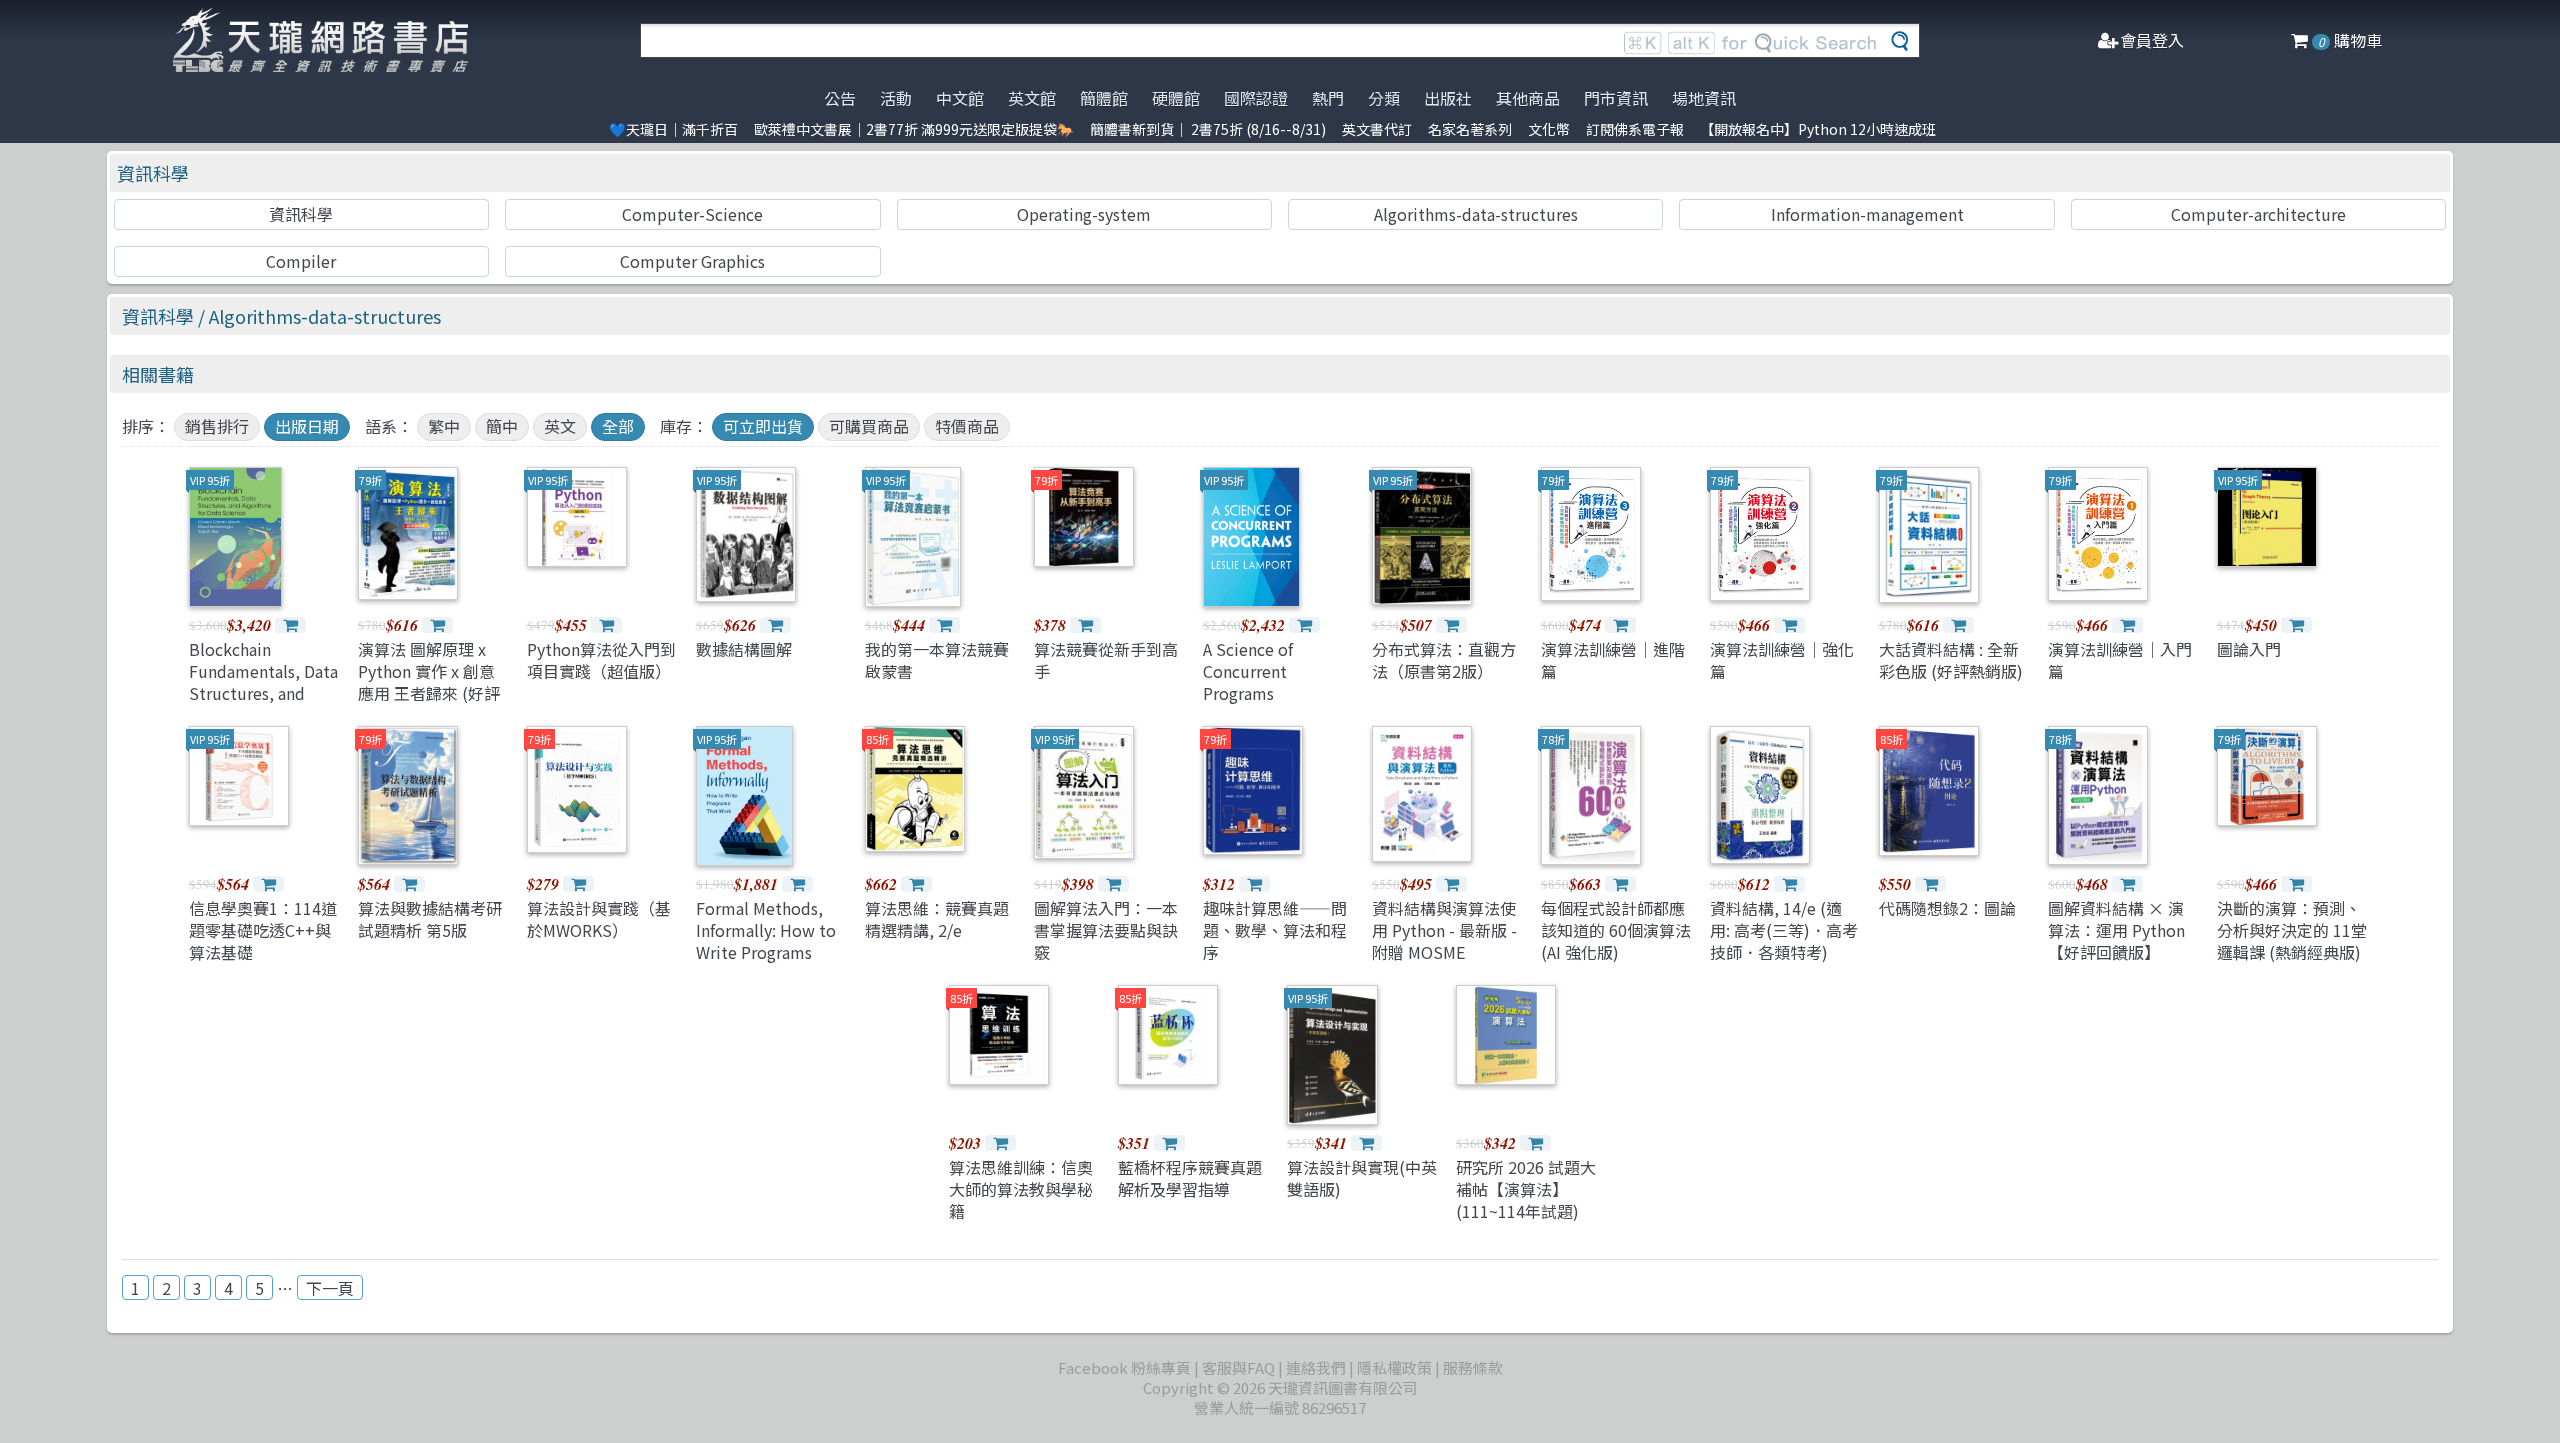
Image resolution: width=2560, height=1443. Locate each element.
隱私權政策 (1394, 1367)
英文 (560, 426)
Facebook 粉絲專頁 (1124, 1367)
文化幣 (1549, 129)
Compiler (301, 261)
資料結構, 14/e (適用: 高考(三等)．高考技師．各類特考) (1784, 930)
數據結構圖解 (744, 649)
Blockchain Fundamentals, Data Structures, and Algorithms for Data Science (263, 694)
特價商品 (967, 426)
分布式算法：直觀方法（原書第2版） (1444, 660)
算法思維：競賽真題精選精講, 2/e (937, 919)
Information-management (1867, 214)
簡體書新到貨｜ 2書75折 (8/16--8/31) (1208, 129)
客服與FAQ (1238, 1367)
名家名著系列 (1470, 129)
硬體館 (1176, 98)
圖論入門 (2249, 649)
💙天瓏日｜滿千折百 (673, 129)
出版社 (1448, 98)
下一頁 (330, 1288)
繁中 (444, 426)
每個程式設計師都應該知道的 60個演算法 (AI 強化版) (1616, 930)
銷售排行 (217, 426)
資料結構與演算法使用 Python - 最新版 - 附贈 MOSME (1444, 930)
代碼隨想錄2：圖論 (1947, 908)
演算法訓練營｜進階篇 (1613, 660)
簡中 (502, 426)
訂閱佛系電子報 (1635, 129)
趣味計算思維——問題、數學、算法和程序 (1275, 930)
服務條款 (1473, 1367)
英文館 (1032, 98)
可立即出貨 (763, 426)
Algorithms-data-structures (1476, 214)
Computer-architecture (2258, 214)
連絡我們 (1316, 1367)
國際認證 (1256, 98)
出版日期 (307, 426)
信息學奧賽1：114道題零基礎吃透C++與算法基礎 (263, 930)
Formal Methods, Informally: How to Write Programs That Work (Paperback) (766, 953)
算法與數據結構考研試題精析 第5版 (430, 919)
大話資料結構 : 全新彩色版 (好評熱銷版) (1951, 660)
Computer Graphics (692, 261)
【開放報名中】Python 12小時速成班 (1818, 129)
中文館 (960, 98)
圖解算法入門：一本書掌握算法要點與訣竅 (1106, 930)
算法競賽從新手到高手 (1106, 660)
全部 (618, 426)
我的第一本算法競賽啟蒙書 (937, 660)
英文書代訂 (1377, 129)
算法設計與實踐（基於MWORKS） (599, 919)
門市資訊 (1616, 98)
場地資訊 (1704, 98)
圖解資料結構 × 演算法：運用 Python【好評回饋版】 (2116, 930)
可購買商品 (869, 426)
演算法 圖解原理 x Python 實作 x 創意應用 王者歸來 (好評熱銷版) (429, 682)
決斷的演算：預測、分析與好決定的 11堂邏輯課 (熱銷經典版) (2292, 930)
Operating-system (1084, 214)
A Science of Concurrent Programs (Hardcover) (1248, 682)
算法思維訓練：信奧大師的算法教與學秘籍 (1021, 1189)
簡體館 (1104, 98)
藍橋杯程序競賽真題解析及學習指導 (1190, 1178)
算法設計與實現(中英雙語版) (1362, 1178)
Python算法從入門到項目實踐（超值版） (601, 660)
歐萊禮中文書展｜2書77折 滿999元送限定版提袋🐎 (914, 129)
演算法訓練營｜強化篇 (1782, 660)
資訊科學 (153, 173)
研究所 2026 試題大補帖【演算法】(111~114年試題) (1526, 1189)
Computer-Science (692, 214)
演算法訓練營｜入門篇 (2120, 660)
